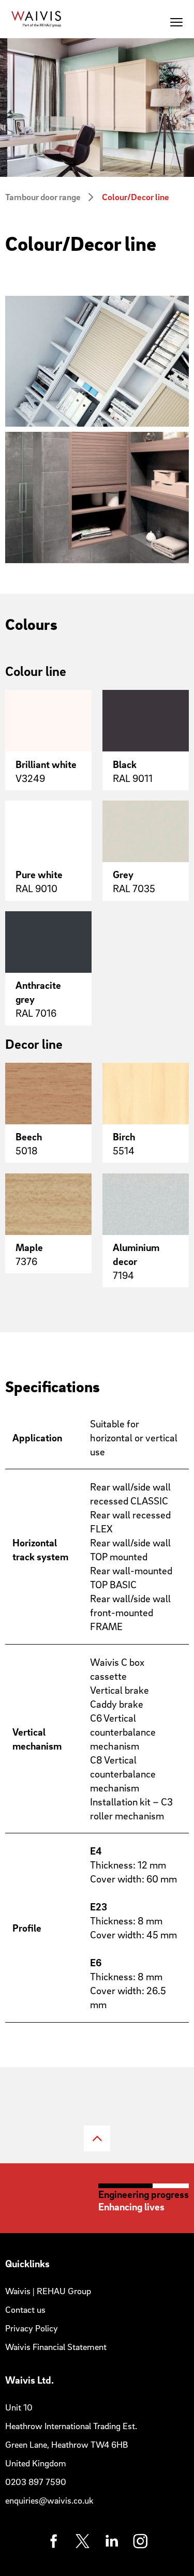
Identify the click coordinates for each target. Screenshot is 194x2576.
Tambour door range (43, 197)
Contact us (25, 2309)
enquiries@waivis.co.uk (49, 2500)
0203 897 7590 (36, 2482)
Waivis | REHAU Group (48, 2291)
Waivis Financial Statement (56, 2347)
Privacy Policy (32, 2328)
